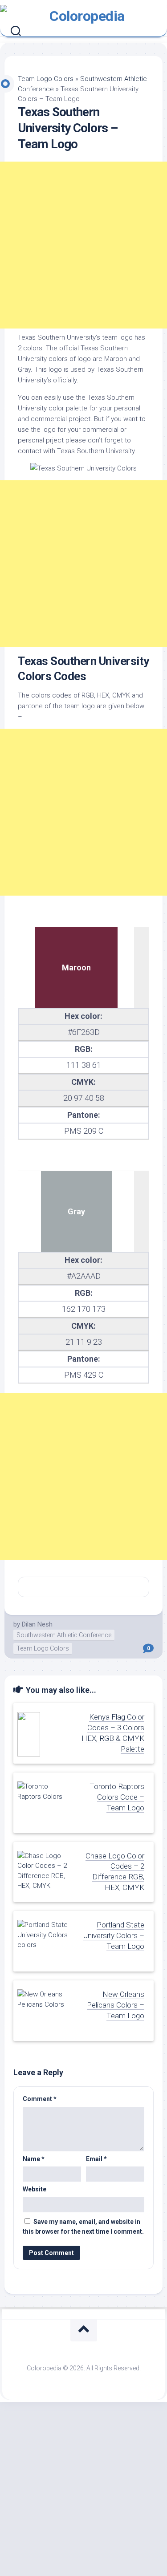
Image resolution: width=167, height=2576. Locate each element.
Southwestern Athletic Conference (64, 1635)
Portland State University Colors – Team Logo (114, 1935)
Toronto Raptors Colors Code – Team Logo (117, 1797)
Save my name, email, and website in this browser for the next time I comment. (83, 2227)
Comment (40, 2099)
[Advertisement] (83, 245)
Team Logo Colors (46, 79)
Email (96, 2159)
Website (35, 2189)
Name (34, 2159)
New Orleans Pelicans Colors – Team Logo (116, 2005)
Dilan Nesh (37, 1624)
